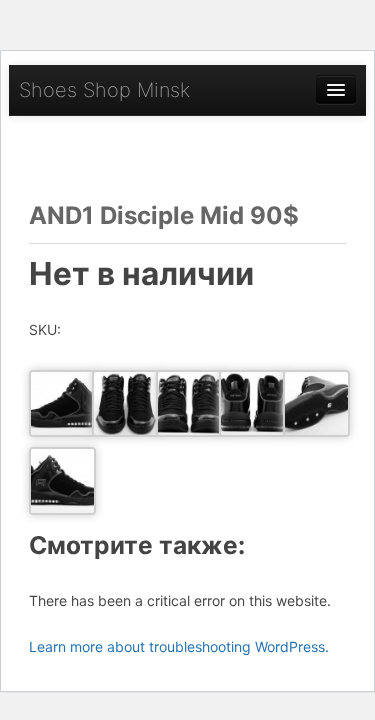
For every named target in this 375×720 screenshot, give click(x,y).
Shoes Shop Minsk (104, 90)
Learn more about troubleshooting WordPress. (179, 646)
